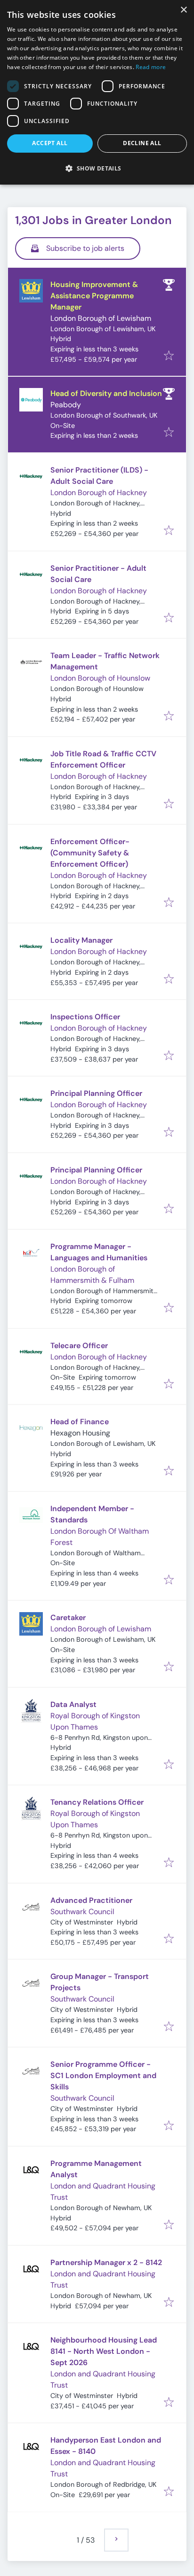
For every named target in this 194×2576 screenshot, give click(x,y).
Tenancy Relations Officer (97, 1802)
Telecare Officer (79, 1346)
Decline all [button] (142, 143)
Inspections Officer (85, 1017)
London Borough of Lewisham (101, 318)
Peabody (66, 405)
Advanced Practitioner (91, 1900)
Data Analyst (73, 1704)
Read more (151, 67)
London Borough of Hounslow (100, 678)
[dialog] (97, 92)
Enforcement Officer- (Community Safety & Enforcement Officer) (90, 853)
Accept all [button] (50, 143)
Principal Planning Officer (96, 1093)
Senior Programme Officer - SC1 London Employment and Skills (103, 2076)
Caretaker (68, 1618)
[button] (97, 168)
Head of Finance (80, 1422)
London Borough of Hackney (99, 493)
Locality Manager (81, 940)
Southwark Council (82, 1912)
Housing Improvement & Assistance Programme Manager (94, 296)
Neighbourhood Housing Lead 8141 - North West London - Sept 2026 (104, 2351)
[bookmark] (169, 356)
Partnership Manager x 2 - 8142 (106, 2262)
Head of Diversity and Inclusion (106, 393)
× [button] (183, 10)
